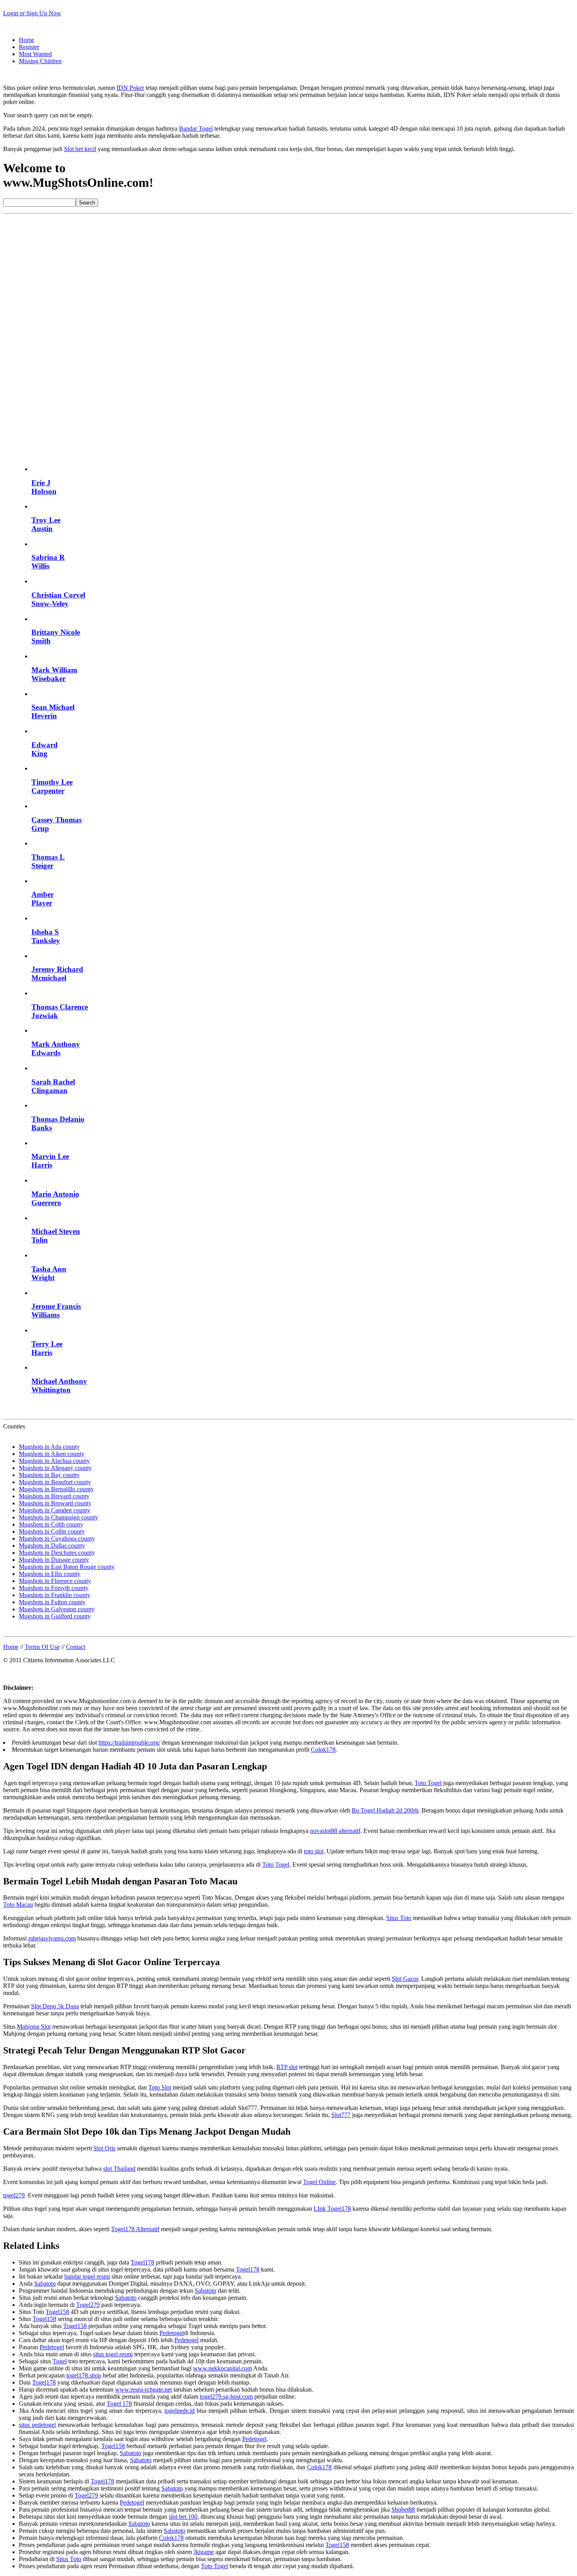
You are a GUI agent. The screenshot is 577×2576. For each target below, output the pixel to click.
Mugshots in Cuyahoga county (57, 1538)
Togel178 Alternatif (135, 2229)
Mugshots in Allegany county (55, 1468)
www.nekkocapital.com (223, 2368)
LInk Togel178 (332, 2209)
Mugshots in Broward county (55, 1503)
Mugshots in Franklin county (55, 1595)
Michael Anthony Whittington (59, 1385)
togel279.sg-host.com (226, 2397)
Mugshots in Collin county (52, 1531)
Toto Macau (18, 1905)
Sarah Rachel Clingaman (53, 1086)
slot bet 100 (183, 2517)
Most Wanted (35, 54)
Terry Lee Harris (47, 1348)
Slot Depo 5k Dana (55, 2006)
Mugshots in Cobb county (51, 1524)
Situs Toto (399, 1918)
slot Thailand (119, 2169)
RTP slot (287, 2067)
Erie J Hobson (44, 487)
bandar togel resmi (87, 2276)
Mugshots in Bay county (49, 1475)
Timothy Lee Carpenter (52, 786)
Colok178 (323, 1750)
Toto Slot (160, 2087)
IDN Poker (130, 88)
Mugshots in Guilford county (55, 1616)
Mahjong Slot (34, 2027)
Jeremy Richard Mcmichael (57, 974)
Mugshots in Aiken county (52, 1454)
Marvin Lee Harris (50, 1161)
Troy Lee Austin (46, 524)
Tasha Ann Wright (49, 1273)
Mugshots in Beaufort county (55, 1482)
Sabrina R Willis (48, 562)
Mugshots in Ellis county (50, 1574)
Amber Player (43, 899)
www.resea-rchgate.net (143, 2389)
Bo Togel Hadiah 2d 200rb (385, 1810)
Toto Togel (428, 1783)
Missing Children (40, 61)
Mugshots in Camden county (55, 1510)
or (32, 13)
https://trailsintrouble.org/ (129, 1743)
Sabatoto (45, 2284)
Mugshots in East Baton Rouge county (67, 1567)
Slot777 (341, 2115)
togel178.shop (84, 2375)
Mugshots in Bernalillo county (56, 1489)
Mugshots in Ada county (49, 1447)
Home (26, 40)
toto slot (314, 1851)
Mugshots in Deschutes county (57, 1553)
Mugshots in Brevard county (54, 1496)
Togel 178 (119, 2404)
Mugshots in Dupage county (54, 1560)
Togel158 (57, 2312)
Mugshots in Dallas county (52, 1546)
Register (29, 47)
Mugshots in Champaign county (58, 1517)
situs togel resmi (113, 2354)
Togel (60, 2361)
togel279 (14, 2195)
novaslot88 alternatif (335, 1831)
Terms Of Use (42, 1647)
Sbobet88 (403, 2510)
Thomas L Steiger (48, 861)
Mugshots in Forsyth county (54, 1588)
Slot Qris (104, 2148)
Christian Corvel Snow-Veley (58, 599)
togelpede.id (180, 2411)
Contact (76, 1647)
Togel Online (319, 2182)
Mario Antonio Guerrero (55, 1198)
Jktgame (204, 2552)
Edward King (45, 749)
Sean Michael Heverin (53, 711)
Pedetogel (172, 2333)
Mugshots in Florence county (55, 1581)
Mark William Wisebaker (54, 674)
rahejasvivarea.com (52, 1938)
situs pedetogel (37, 2425)
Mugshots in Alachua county (54, 1461)
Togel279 (88, 2305)
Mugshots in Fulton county (52, 1602)
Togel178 (142, 2262)
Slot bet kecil (80, 149)
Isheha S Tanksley (46, 936)
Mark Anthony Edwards (56, 1048)
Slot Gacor (405, 1979)
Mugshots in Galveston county (57, 1609)
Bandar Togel (196, 128)
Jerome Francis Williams (56, 1311)
